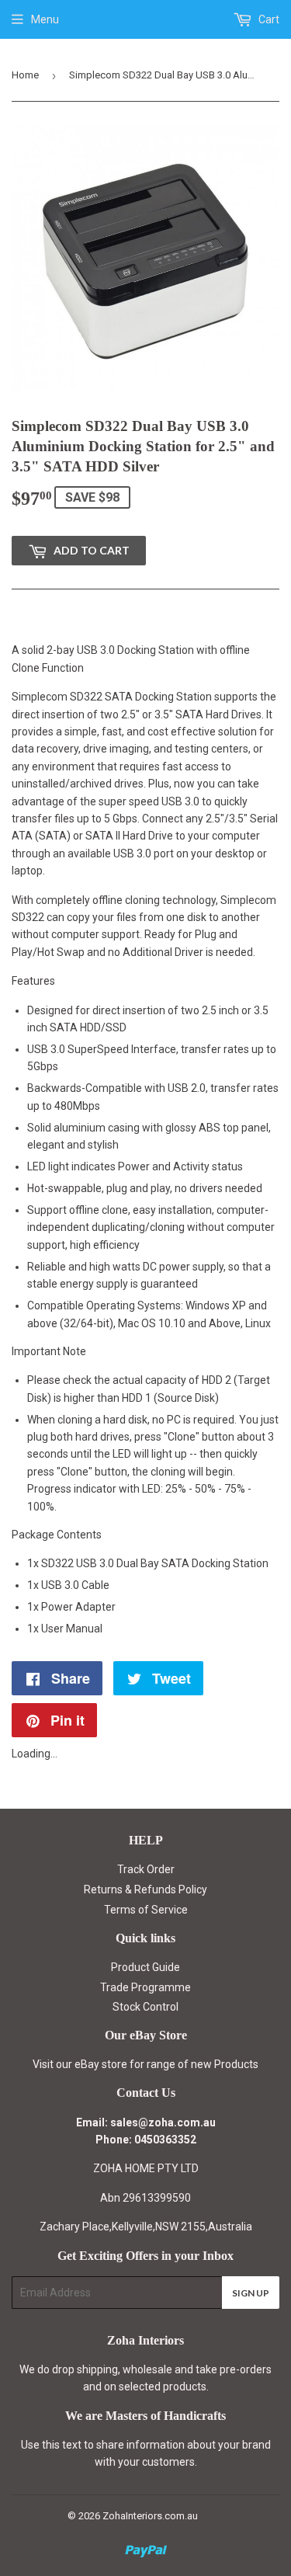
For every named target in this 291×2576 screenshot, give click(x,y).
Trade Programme (145, 1987)
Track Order (146, 1869)
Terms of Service (146, 1910)
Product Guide (145, 1967)
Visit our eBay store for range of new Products (145, 2064)
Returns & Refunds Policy (145, 1889)
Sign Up (251, 2293)
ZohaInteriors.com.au (150, 2516)
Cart (268, 19)
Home (25, 75)
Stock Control (145, 2007)
